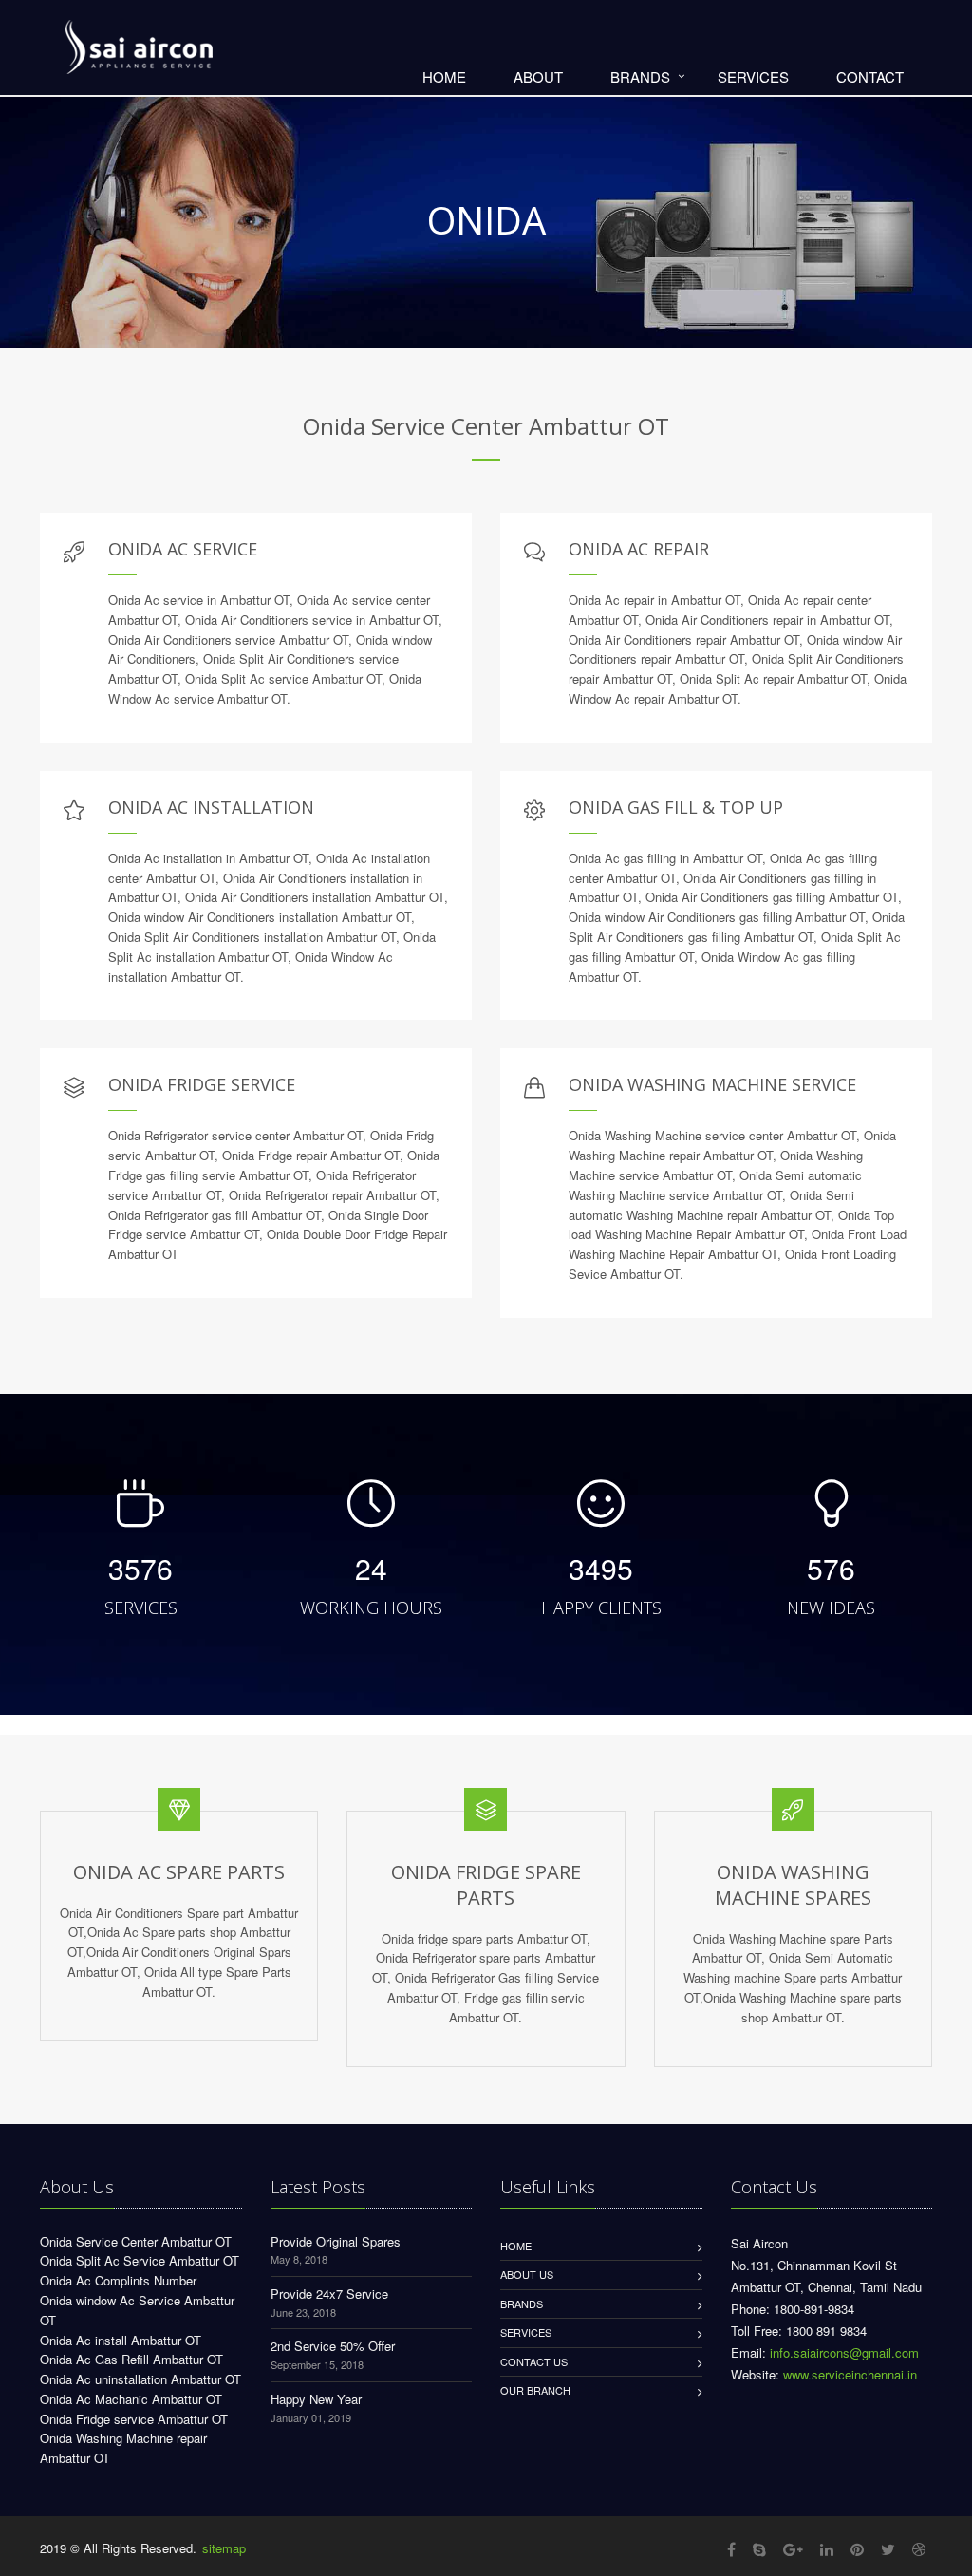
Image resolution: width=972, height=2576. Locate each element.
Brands (522, 2303)
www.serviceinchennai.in (850, 2374)
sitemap (224, 2548)
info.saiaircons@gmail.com (844, 2352)
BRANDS (640, 76)
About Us (527, 2274)
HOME (444, 76)
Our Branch (535, 2390)
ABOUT (538, 76)
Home (516, 2246)
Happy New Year (316, 2399)
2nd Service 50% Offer (333, 2346)
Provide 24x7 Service (329, 2294)
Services (526, 2332)
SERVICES (753, 76)
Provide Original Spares (336, 2241)
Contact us (534, 2361)
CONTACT (870, 76)
